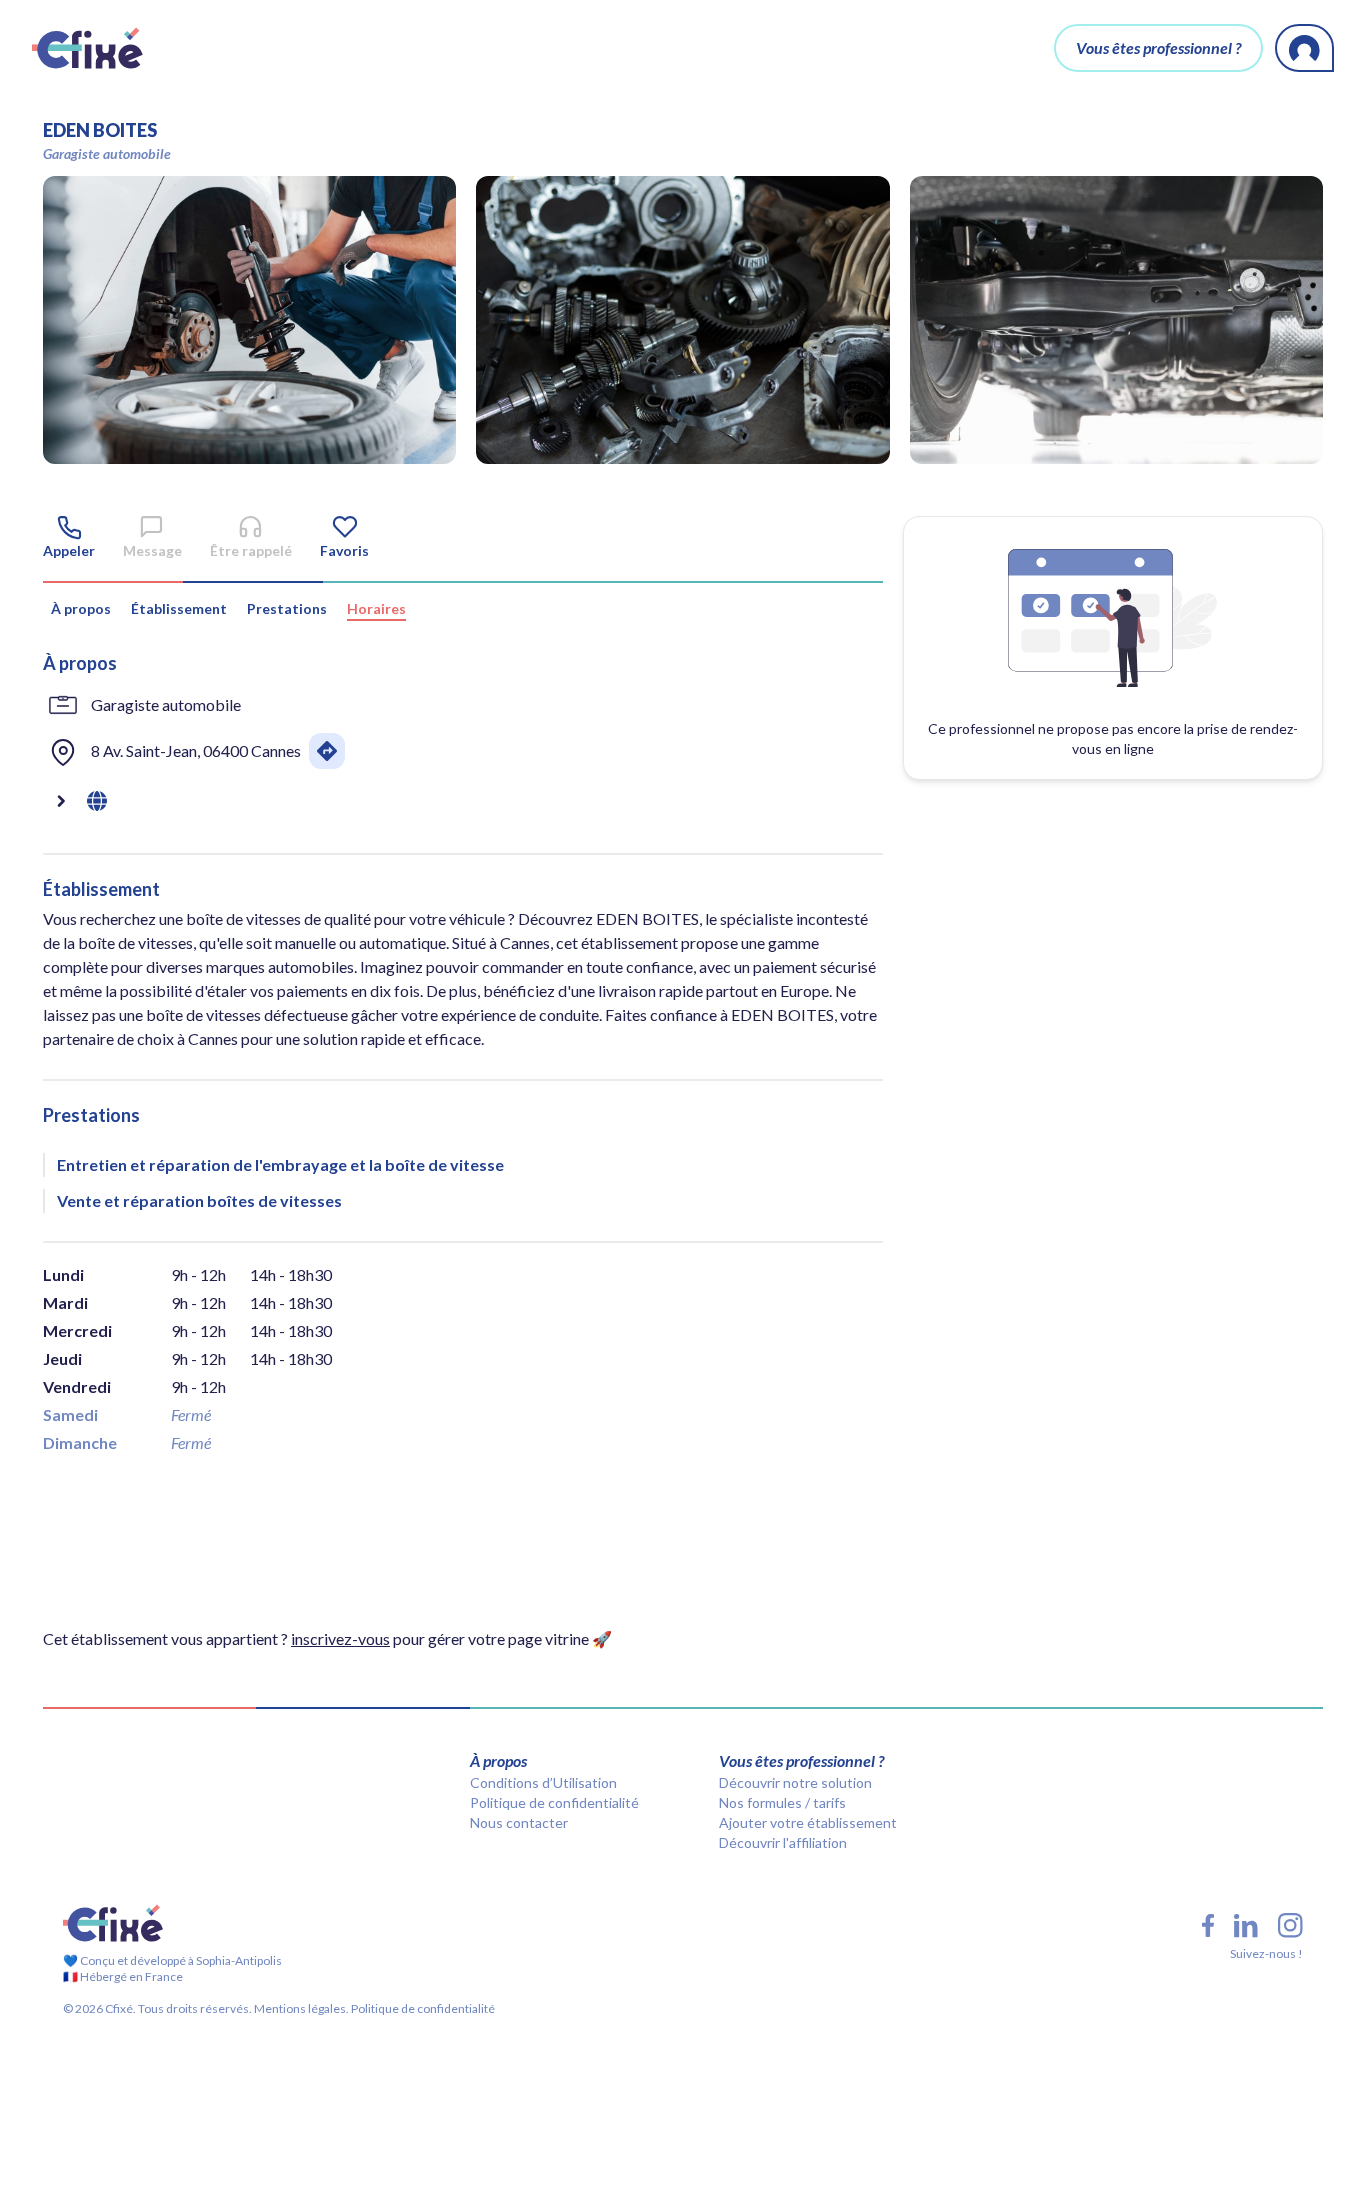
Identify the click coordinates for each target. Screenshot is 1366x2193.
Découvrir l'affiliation (783, 1842)
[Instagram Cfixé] (1290, 1925)
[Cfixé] (87, 48)
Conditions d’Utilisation (543, 1782)
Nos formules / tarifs (782, 1802)
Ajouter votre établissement (808, 1822)
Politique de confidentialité (554, 1802)
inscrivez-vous (340, 1638)
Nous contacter (519, 1822)
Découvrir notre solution (795, 1782)
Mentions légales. (300, 2008)
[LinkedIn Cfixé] (1246, 1926)
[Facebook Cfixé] (1208, 1925)
